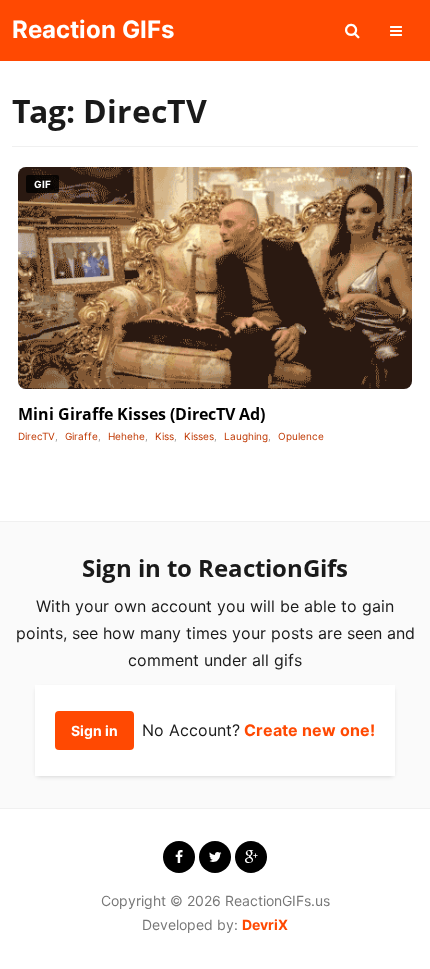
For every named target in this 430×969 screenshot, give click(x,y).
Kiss (164, 436)
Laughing (246, 436)
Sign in (94, 730)
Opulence (301, 436)
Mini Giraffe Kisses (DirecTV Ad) (141, 414)
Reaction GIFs (93, 29)
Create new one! (309, 730)
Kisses (199, 436)
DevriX (265, 924)
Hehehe (126, 436)
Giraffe (81, 436)
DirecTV (36, 436)
